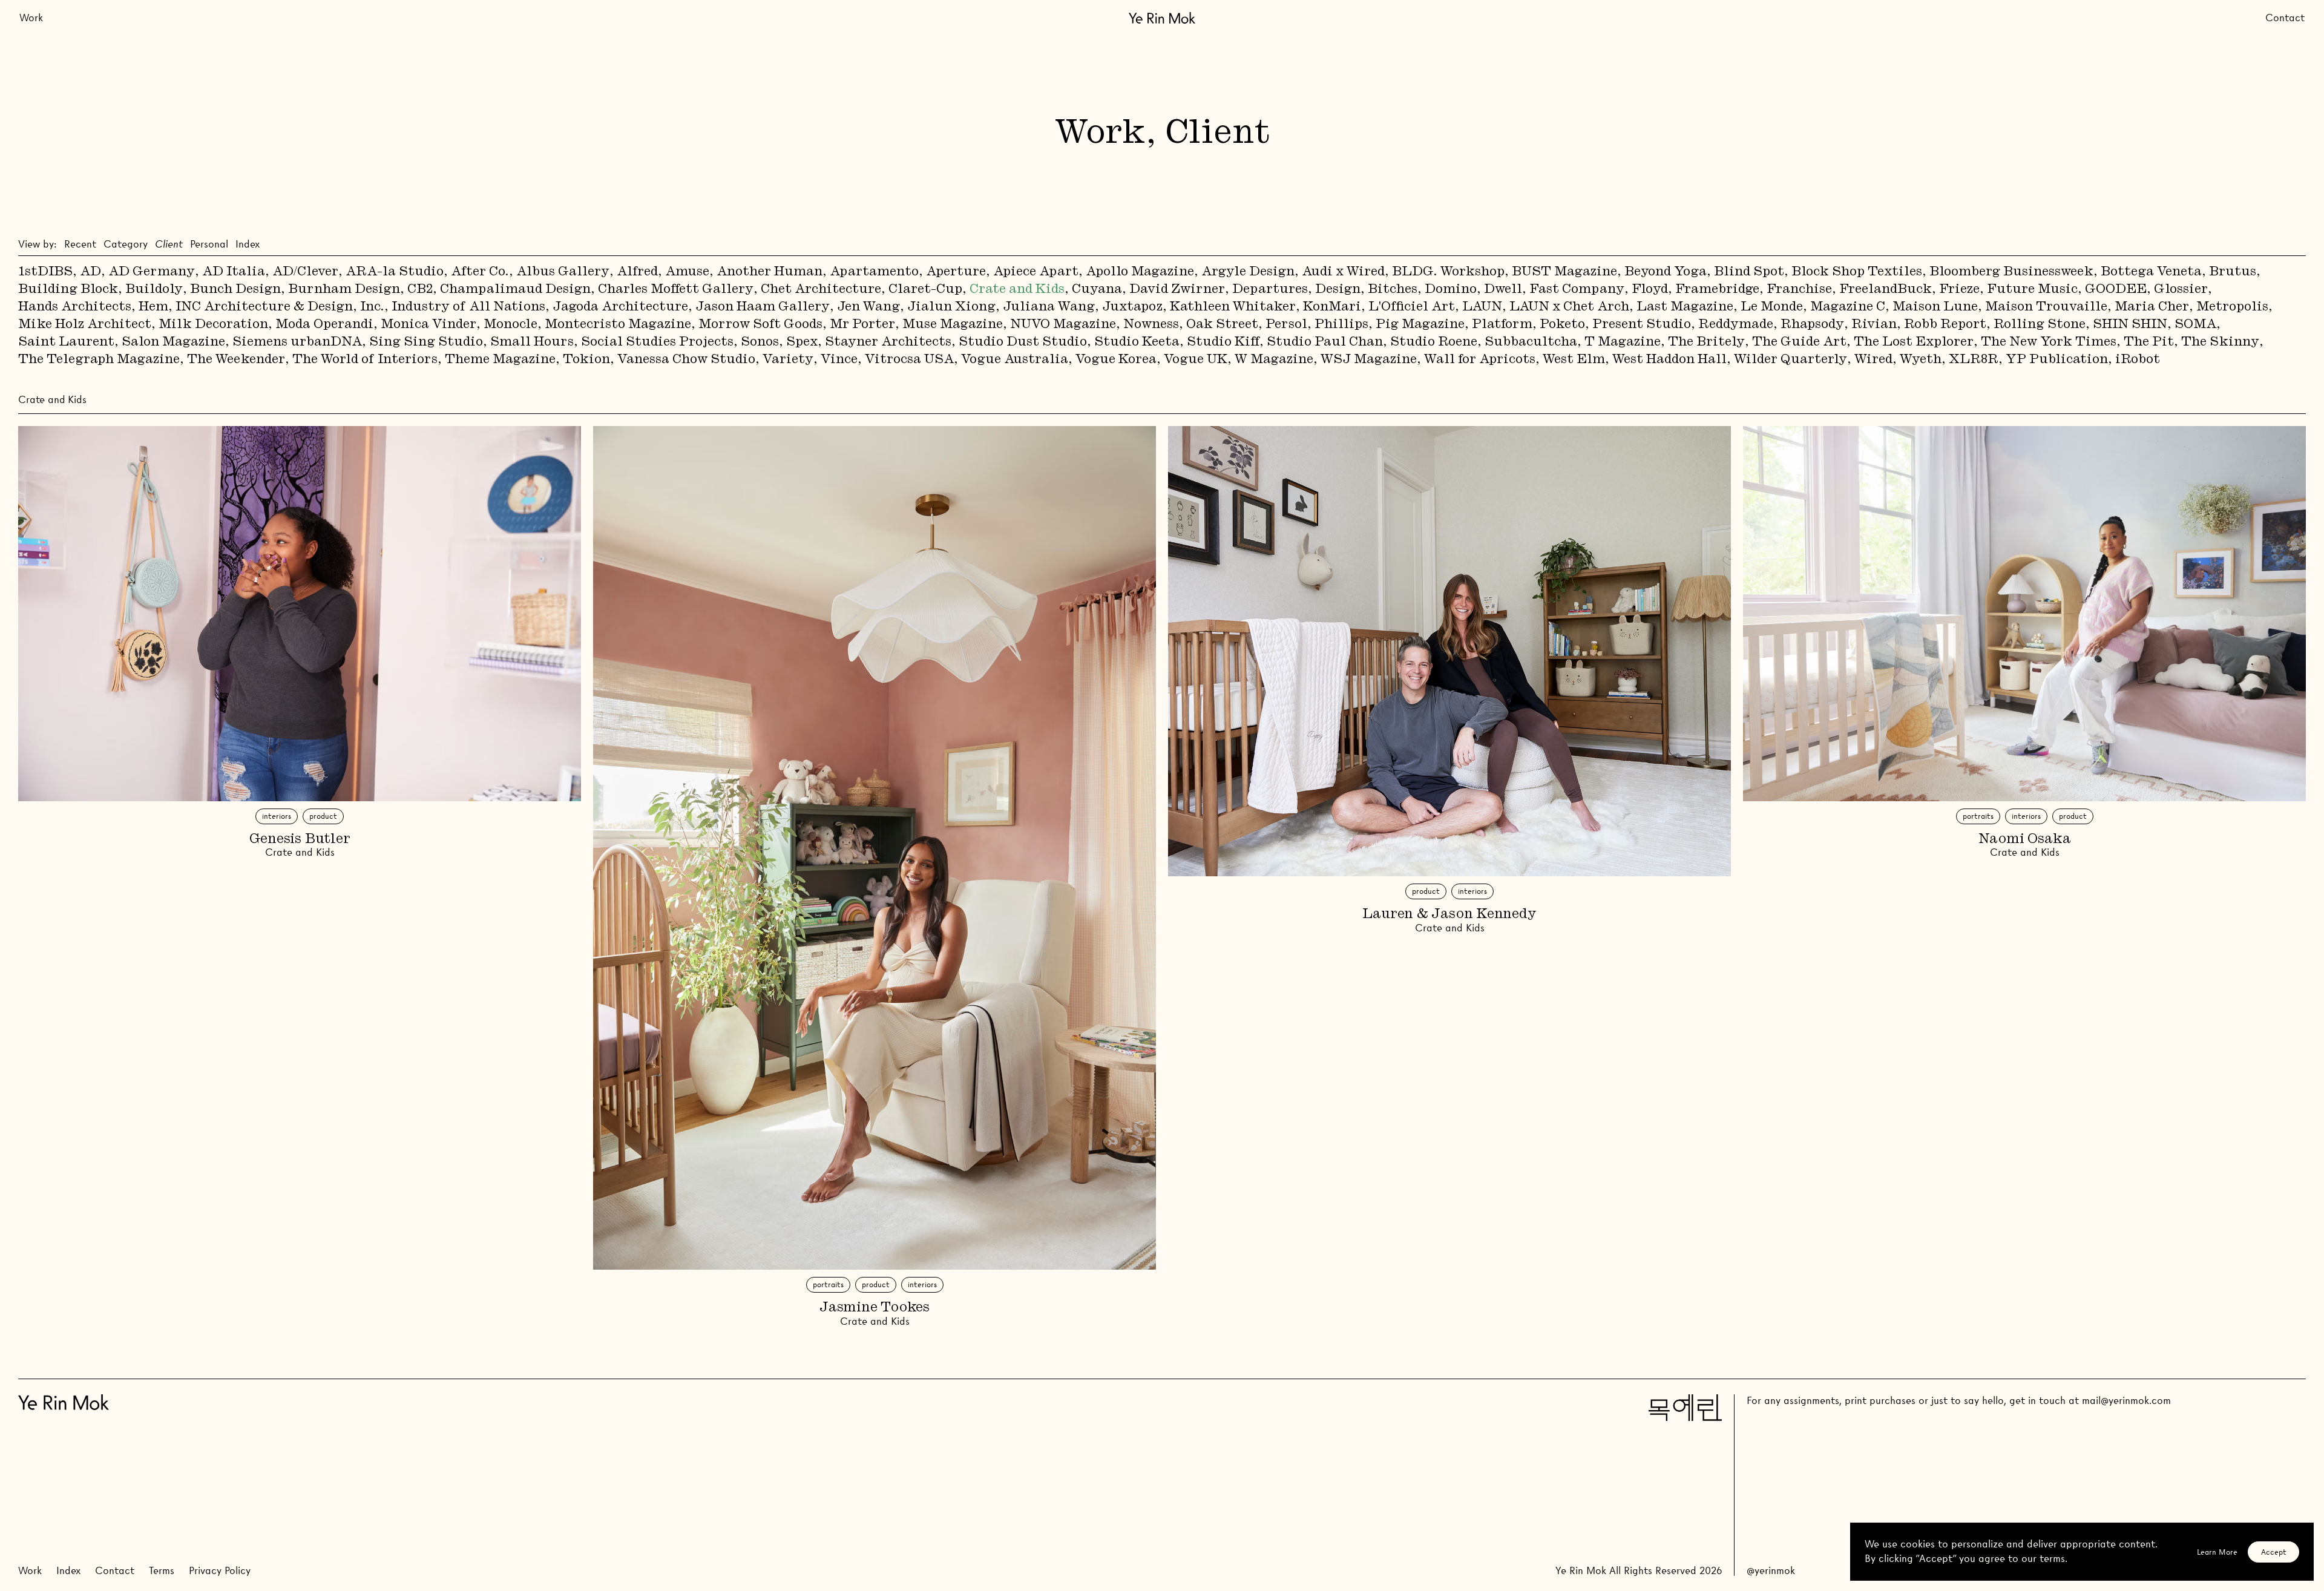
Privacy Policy (220, 1571)
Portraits (828, 1284)
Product (323, 816)
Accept (2274, 1552)
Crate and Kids (300, 852)
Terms (162, 1571)
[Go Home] (1162, 18)
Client (169, 244)
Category (126, 244)
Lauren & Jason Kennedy (1449, 914)
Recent (80, 244)
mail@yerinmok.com (2126, 1401)
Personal (209, 244)
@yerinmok (1771, 1571)
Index (248, 244)
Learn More (2217, 1552)
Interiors (277, 816)
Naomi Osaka (2025, 839)
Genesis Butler (300, 839)
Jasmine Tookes (875, 1308)
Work (31, 18)
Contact (2285, 18)
